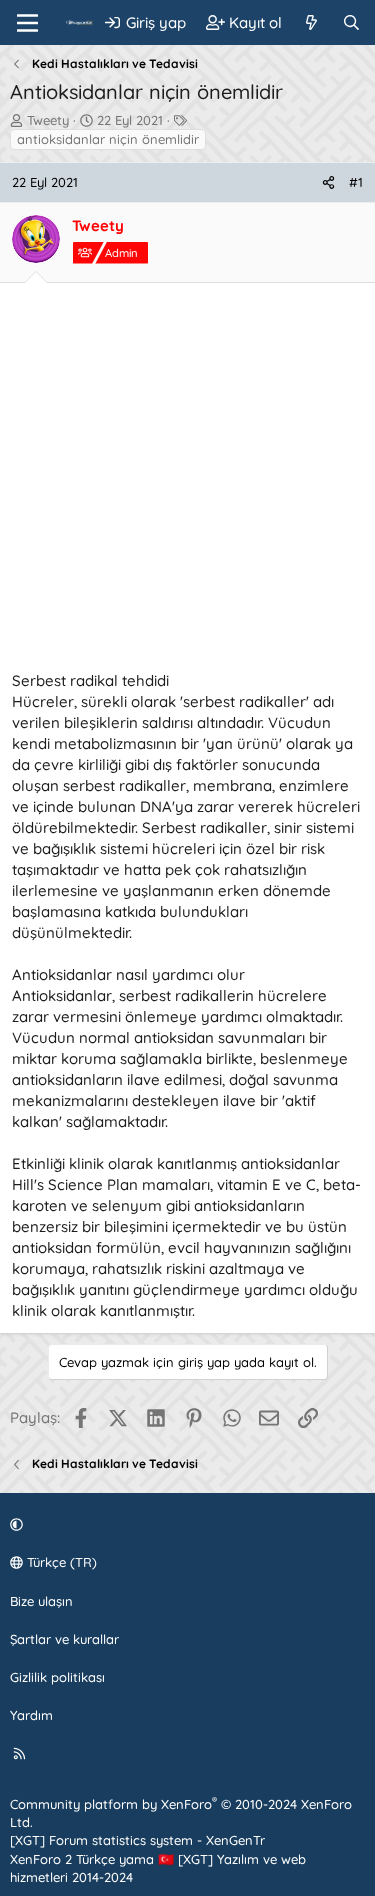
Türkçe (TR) (60, 1562)
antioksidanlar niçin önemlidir (108, 139)
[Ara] (351, 22)
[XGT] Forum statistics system (137, 1840)
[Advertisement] (187, 482)
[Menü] (27, 23)
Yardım (31, 1715)
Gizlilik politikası (57, 1677)
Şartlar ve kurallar (64, 1639)
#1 (356, 182)
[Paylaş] (328, 182)
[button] (184, 1524)
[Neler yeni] (311, 22)
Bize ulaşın (41, 1601)
